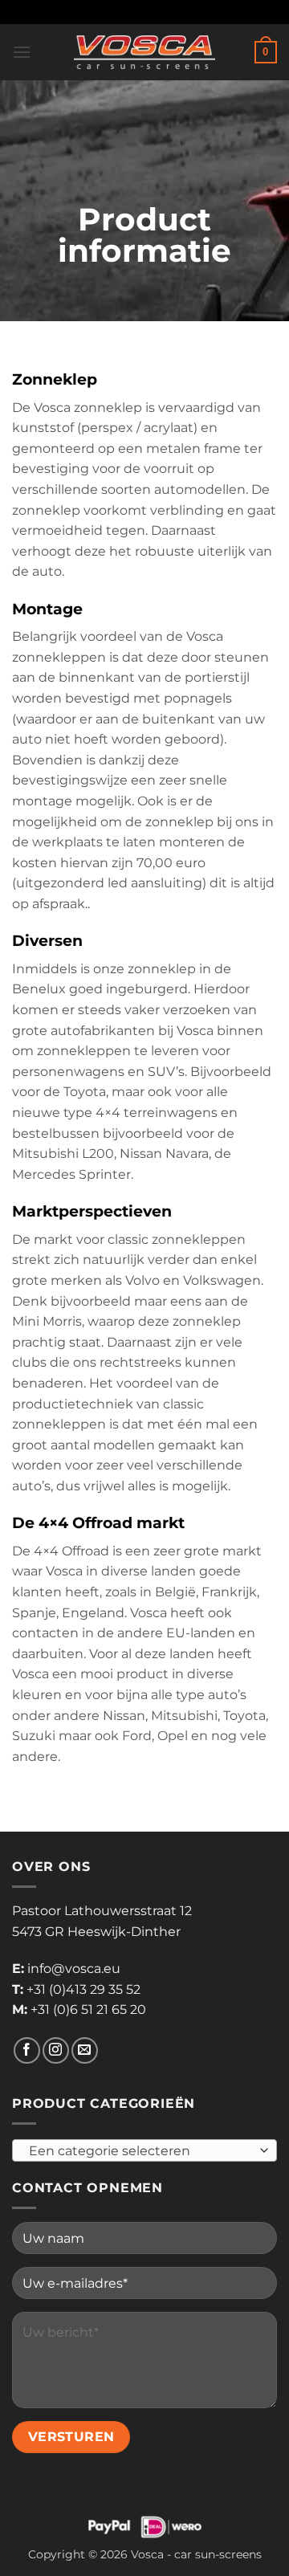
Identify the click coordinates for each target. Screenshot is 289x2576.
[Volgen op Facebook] (27, 2050)
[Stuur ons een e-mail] (85, 2050)
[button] (22, 52)
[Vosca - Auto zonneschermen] (144, 52)
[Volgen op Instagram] (56, 2050)
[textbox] (140, 2151)
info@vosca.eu (74, 1969)
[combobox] (144, 2150)
